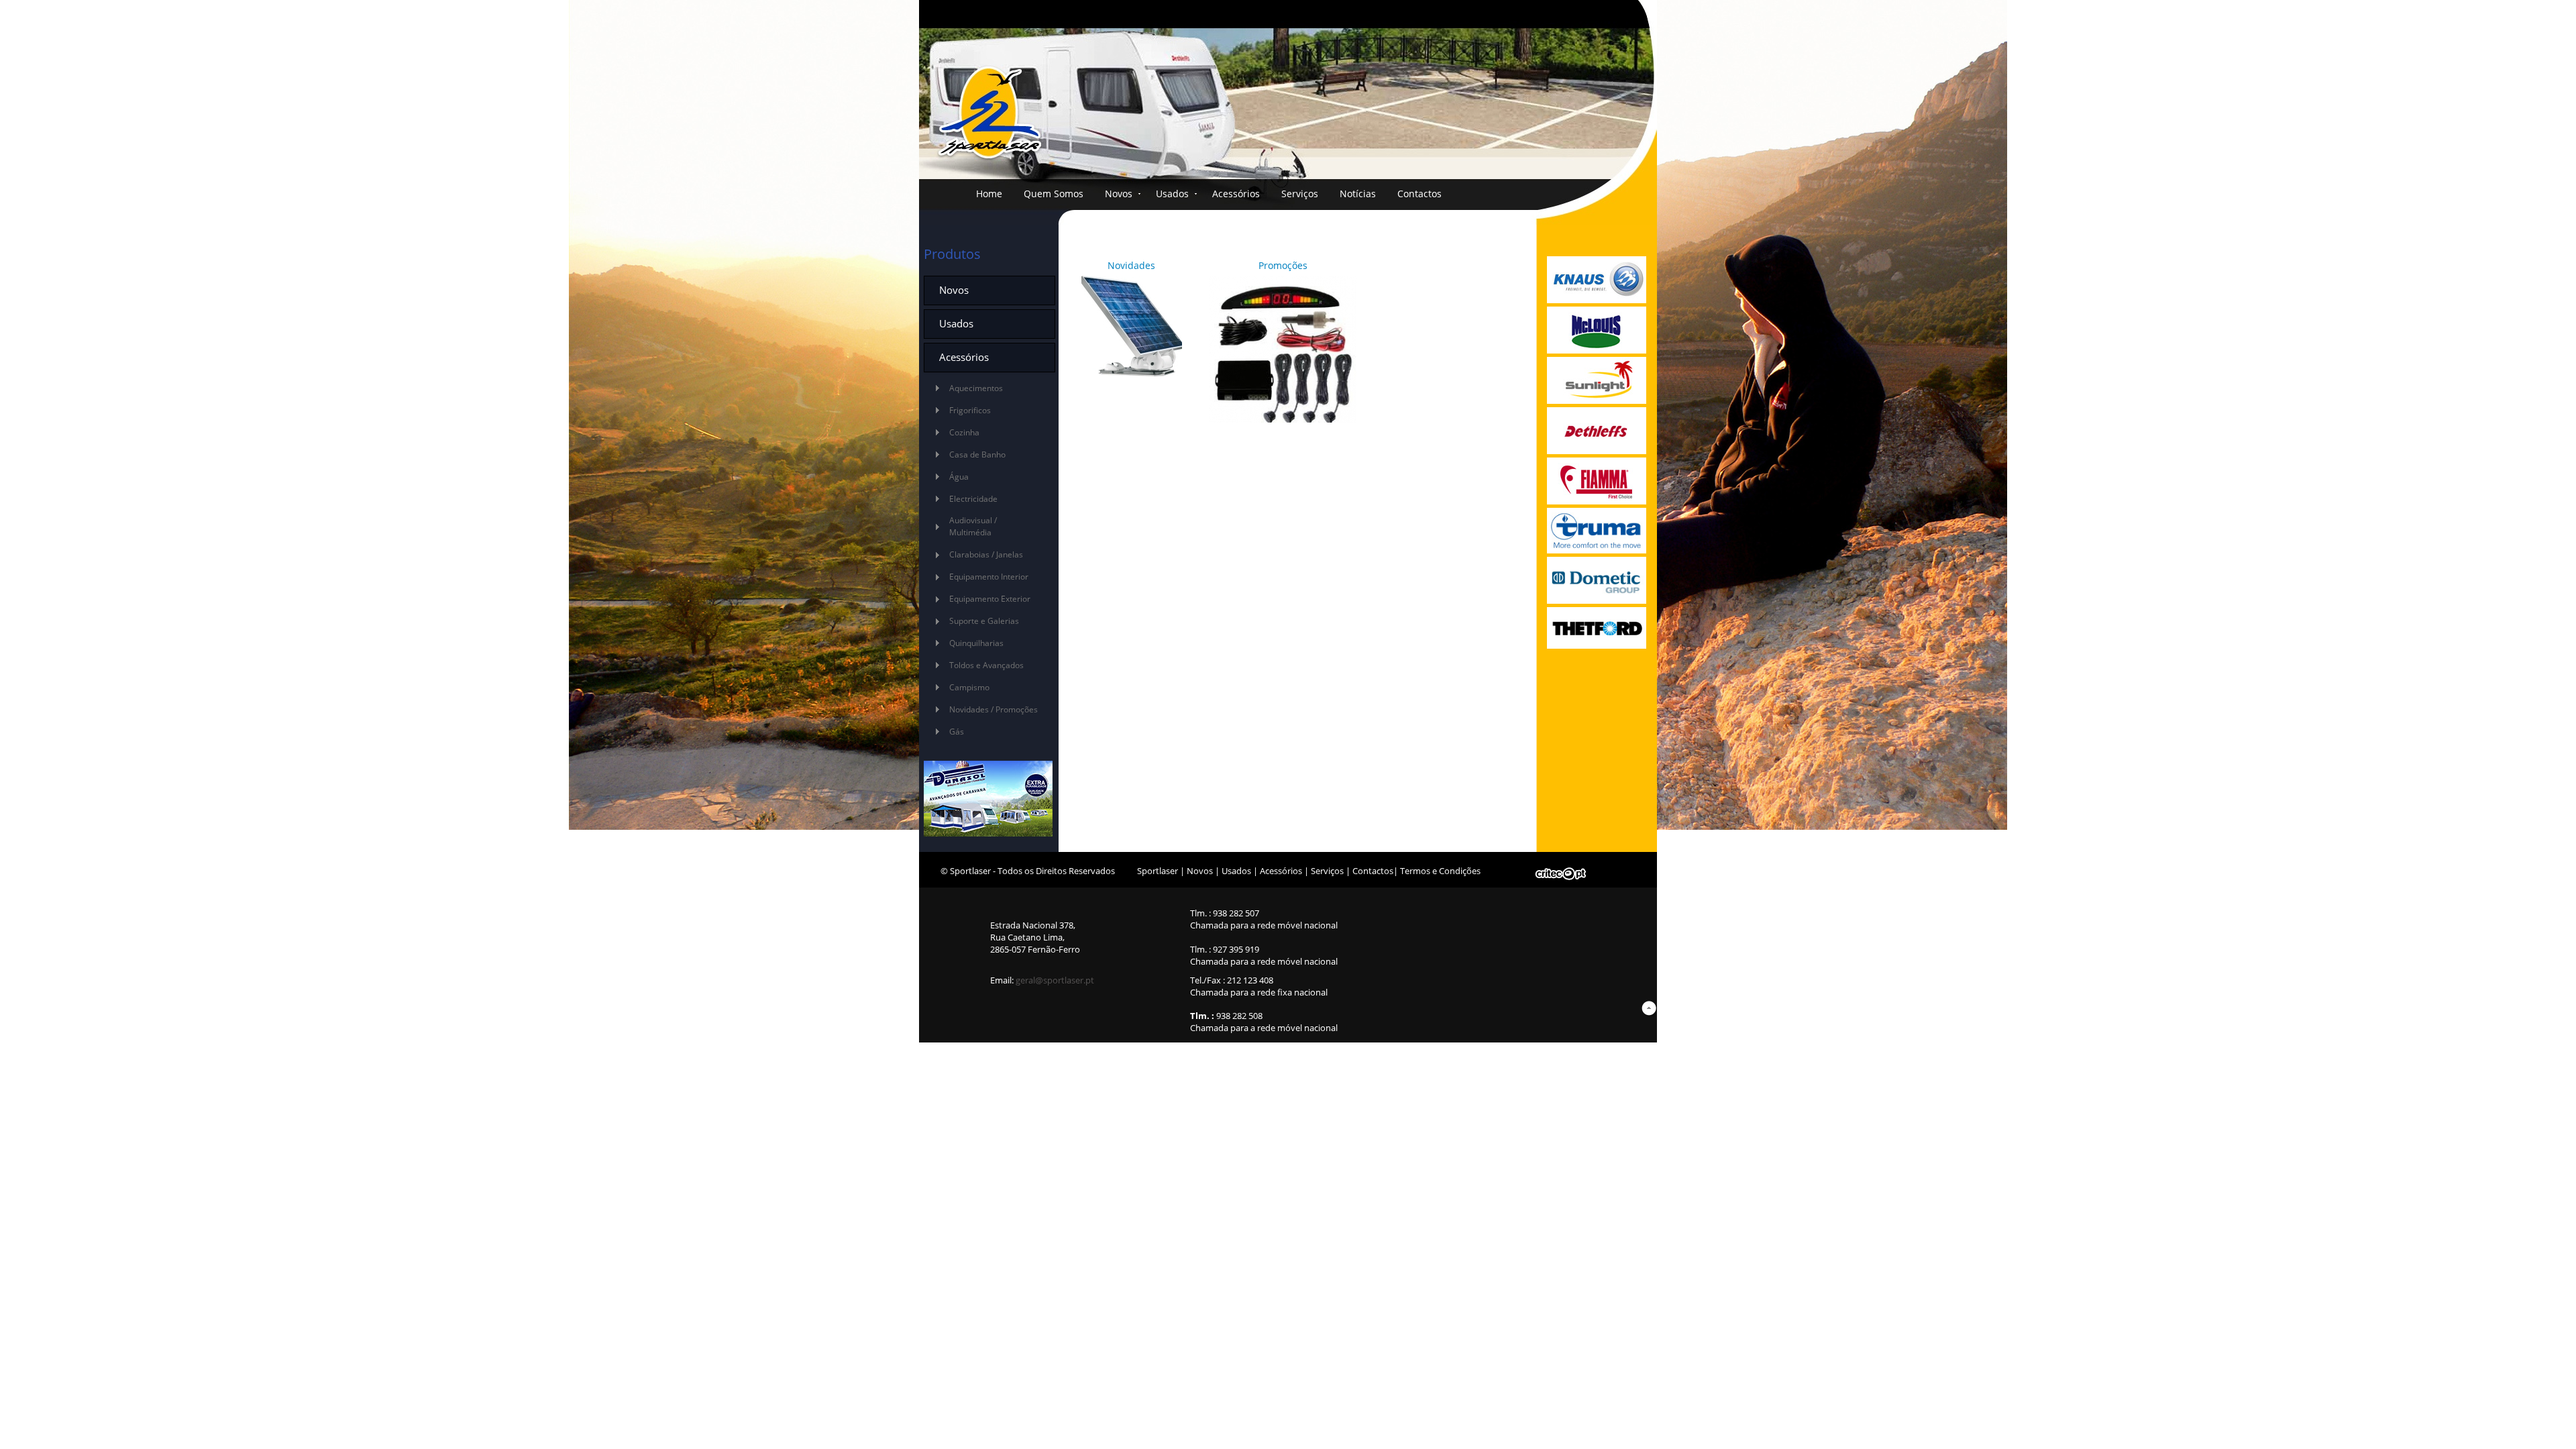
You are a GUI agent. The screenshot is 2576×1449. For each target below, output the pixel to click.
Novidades (1131, 266)
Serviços (1300, 194)
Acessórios (1236, 194)
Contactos (1419, 194)
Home (989, 194)
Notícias (1358, 194)
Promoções (1283, 266)
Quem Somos (1054, 194)
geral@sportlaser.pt (1055, 980)
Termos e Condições (1440, 871)
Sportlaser (1158, 871)
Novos (1119, 194)
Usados (1172, 194)
